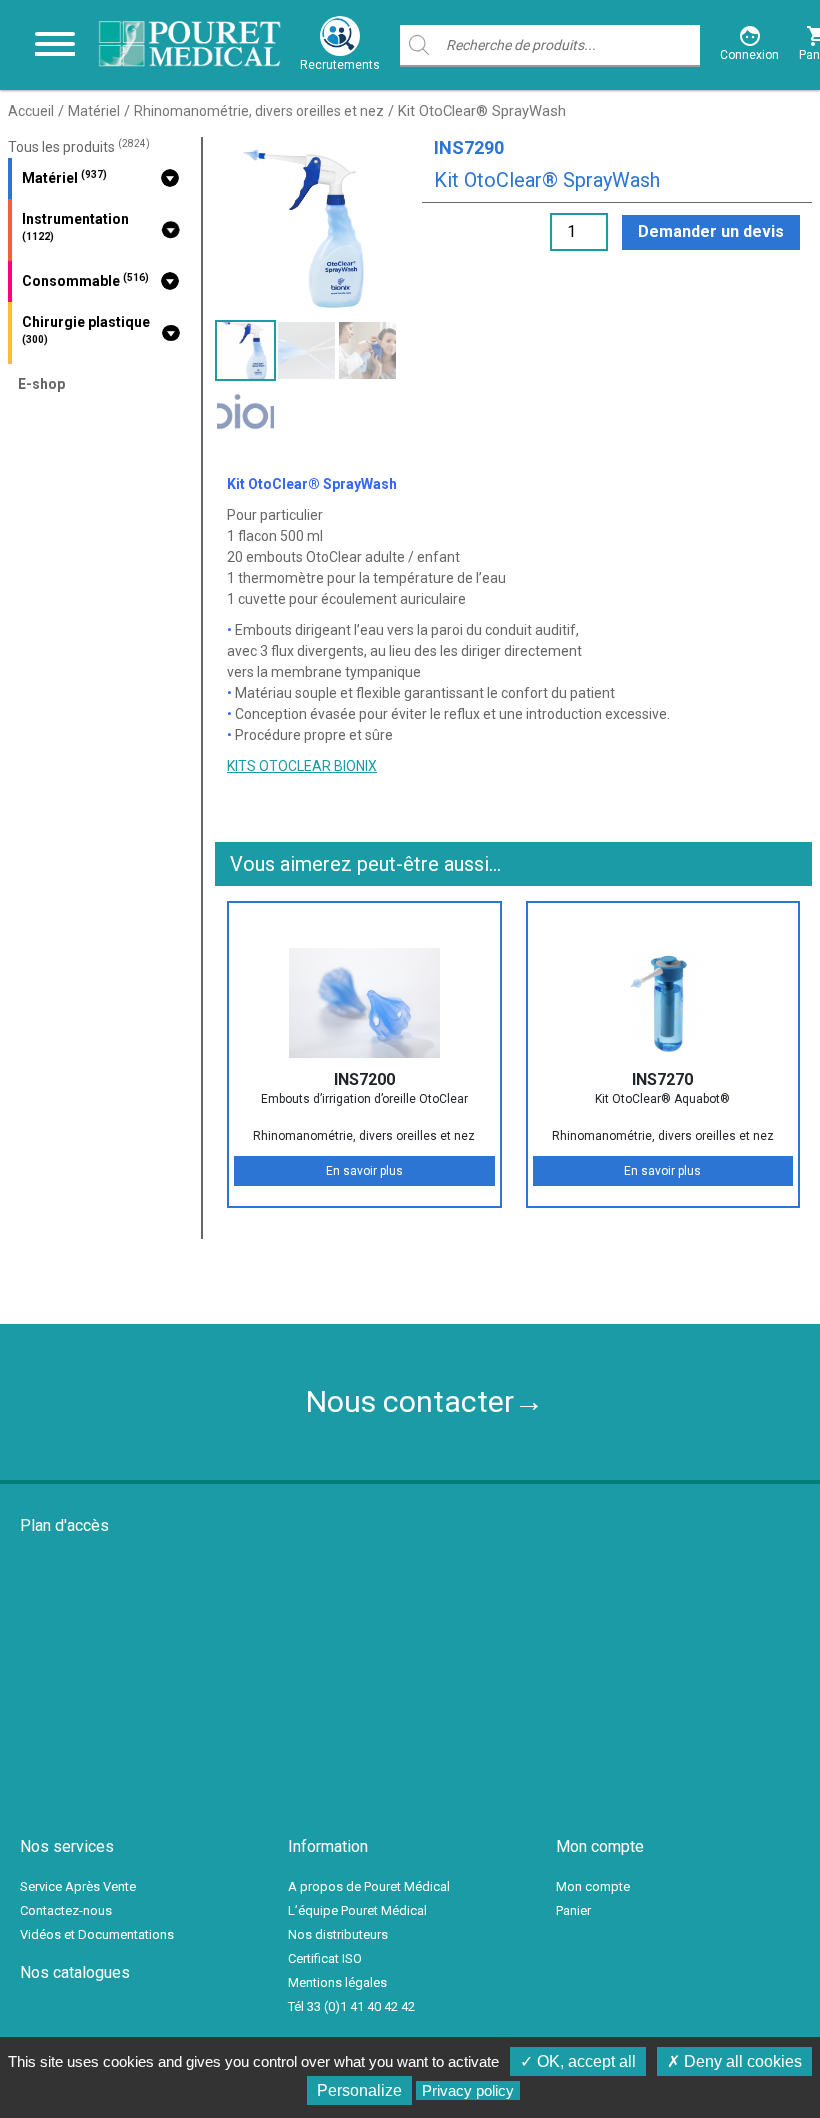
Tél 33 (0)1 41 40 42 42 (351, 2006)
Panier (573, 1910)
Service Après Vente (78, 1886)
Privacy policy (468, 2090)
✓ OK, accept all (578, 2061)
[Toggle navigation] (55, 45)
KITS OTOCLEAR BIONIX (302, 766)
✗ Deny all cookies (734, 2061)
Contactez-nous (66, 1910)
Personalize (359, 2090)
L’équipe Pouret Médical (357, 1910)
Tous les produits (79, 147)
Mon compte (593, 1886)
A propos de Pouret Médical (369, 1886)
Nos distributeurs (338, 1934)
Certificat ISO (325, 1958)
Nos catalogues (75, 1972)
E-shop (41, 384)
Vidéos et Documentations (97, 1934)
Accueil (31, 111)
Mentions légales (337, 1982)
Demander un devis (711, 231)
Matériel (94, 111)
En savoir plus (364, 1171)
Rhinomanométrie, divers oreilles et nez (259, 111)
